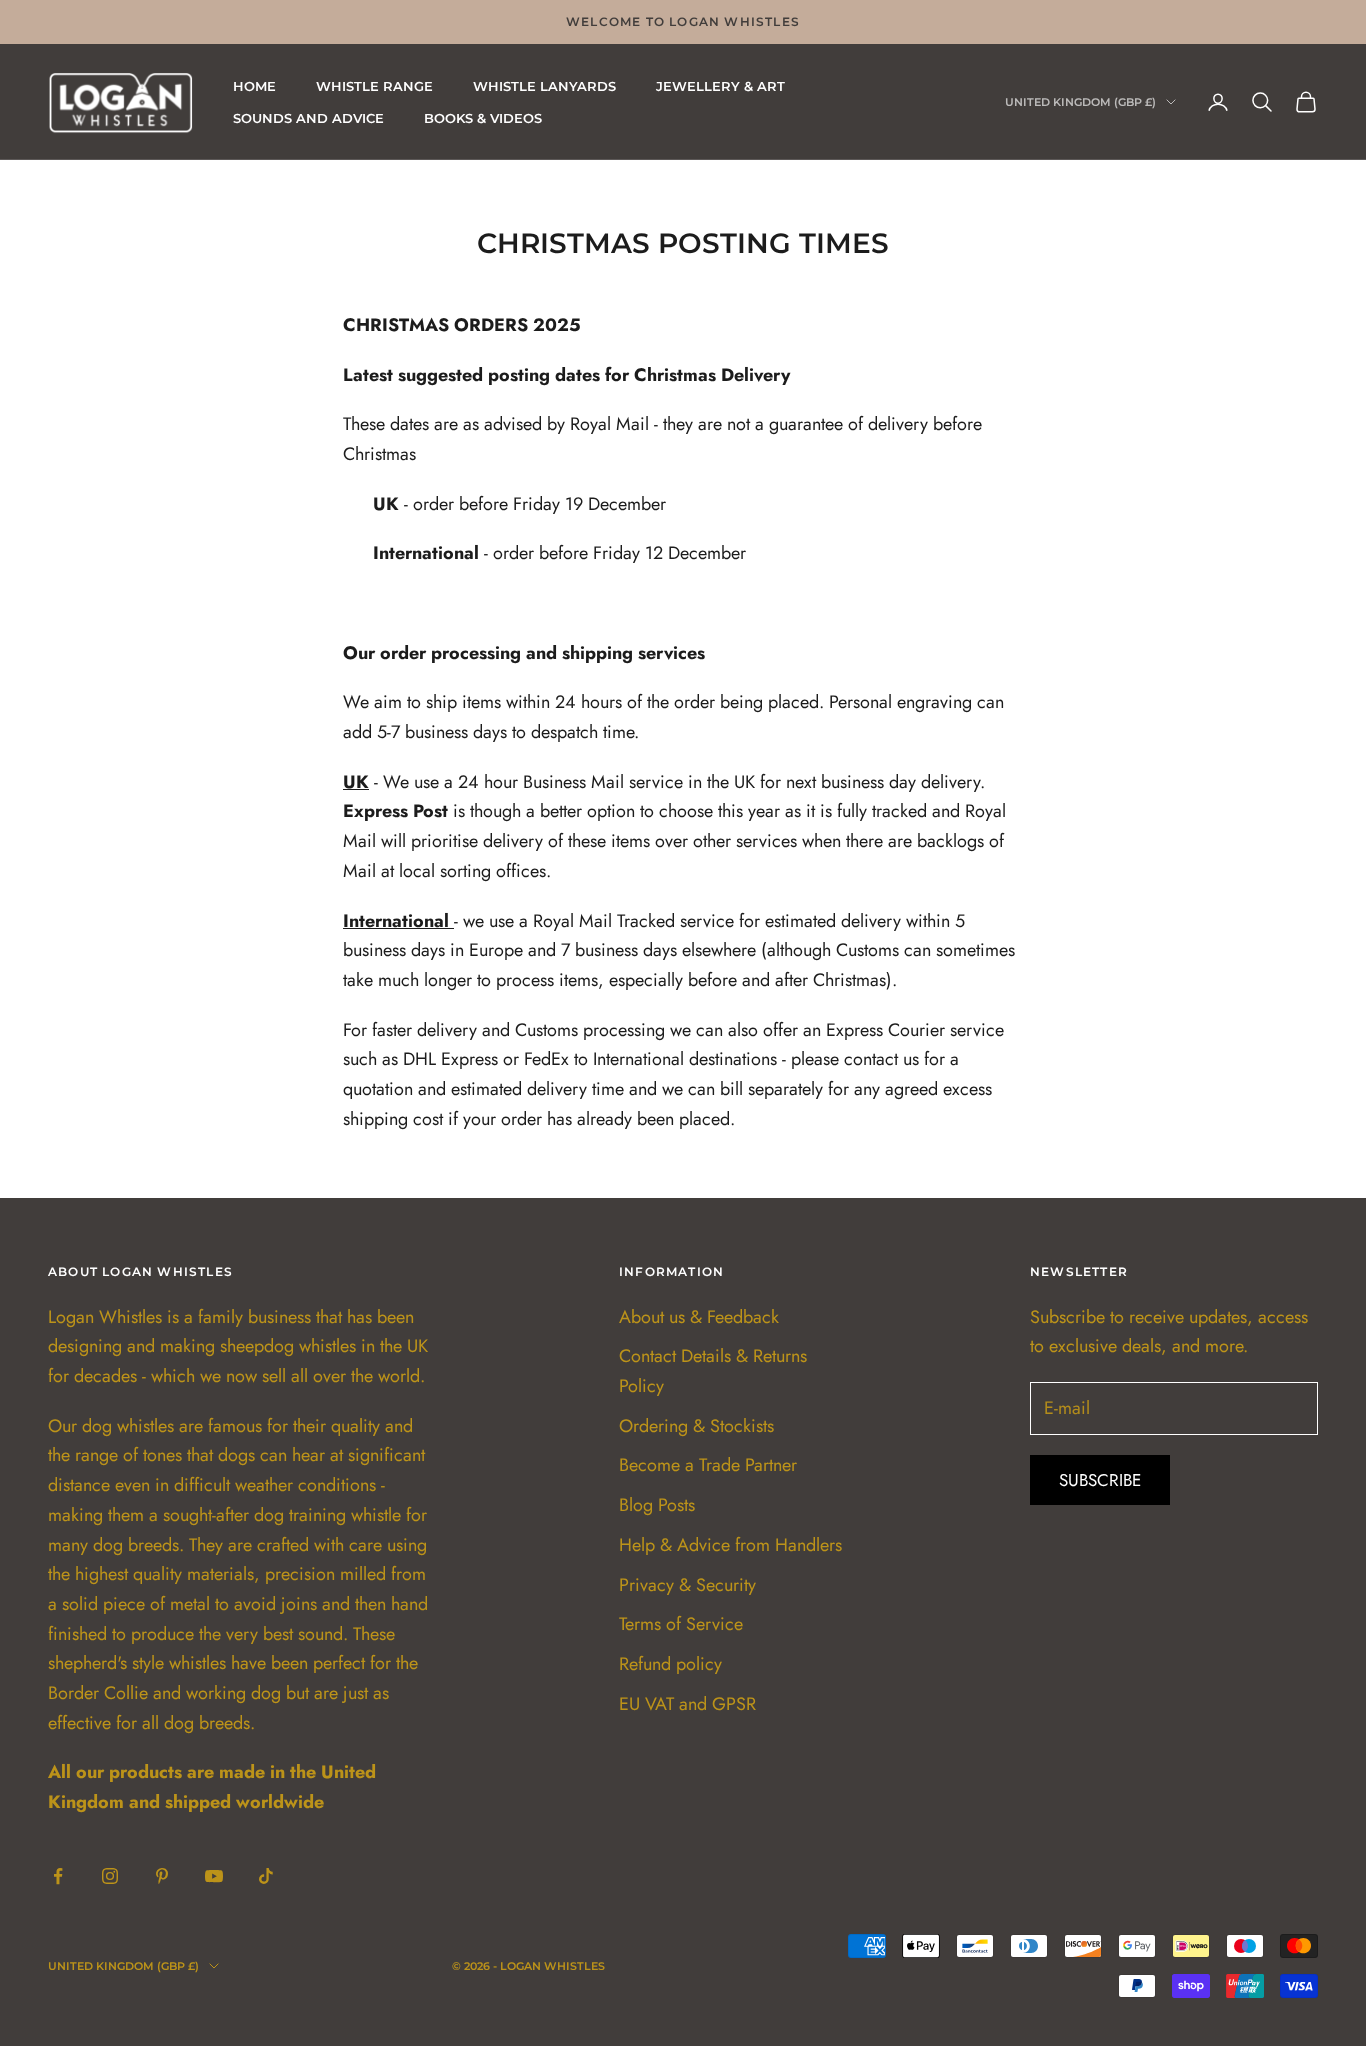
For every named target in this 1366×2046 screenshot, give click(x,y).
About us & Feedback (699, 1317)
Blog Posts (657, 1505)
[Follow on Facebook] (58, 1876)
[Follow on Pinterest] (162, 1876)
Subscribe (1100, 1480)
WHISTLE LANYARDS (544, 86)
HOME (254, 86)
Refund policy (670, 1664)
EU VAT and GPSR (687, 1704)
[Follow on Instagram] (110, 1876)
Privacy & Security (687, 1585)
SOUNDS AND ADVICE (308, 118)
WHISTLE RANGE (374, 86)
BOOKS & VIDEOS (483, 118)
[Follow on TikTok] (266, 1876)
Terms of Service (681, 1624)
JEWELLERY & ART (720, 86)
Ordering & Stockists (696, 1426)
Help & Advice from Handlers (730, 1545)
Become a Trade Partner (708, 1465)
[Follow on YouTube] (214, 1876)
